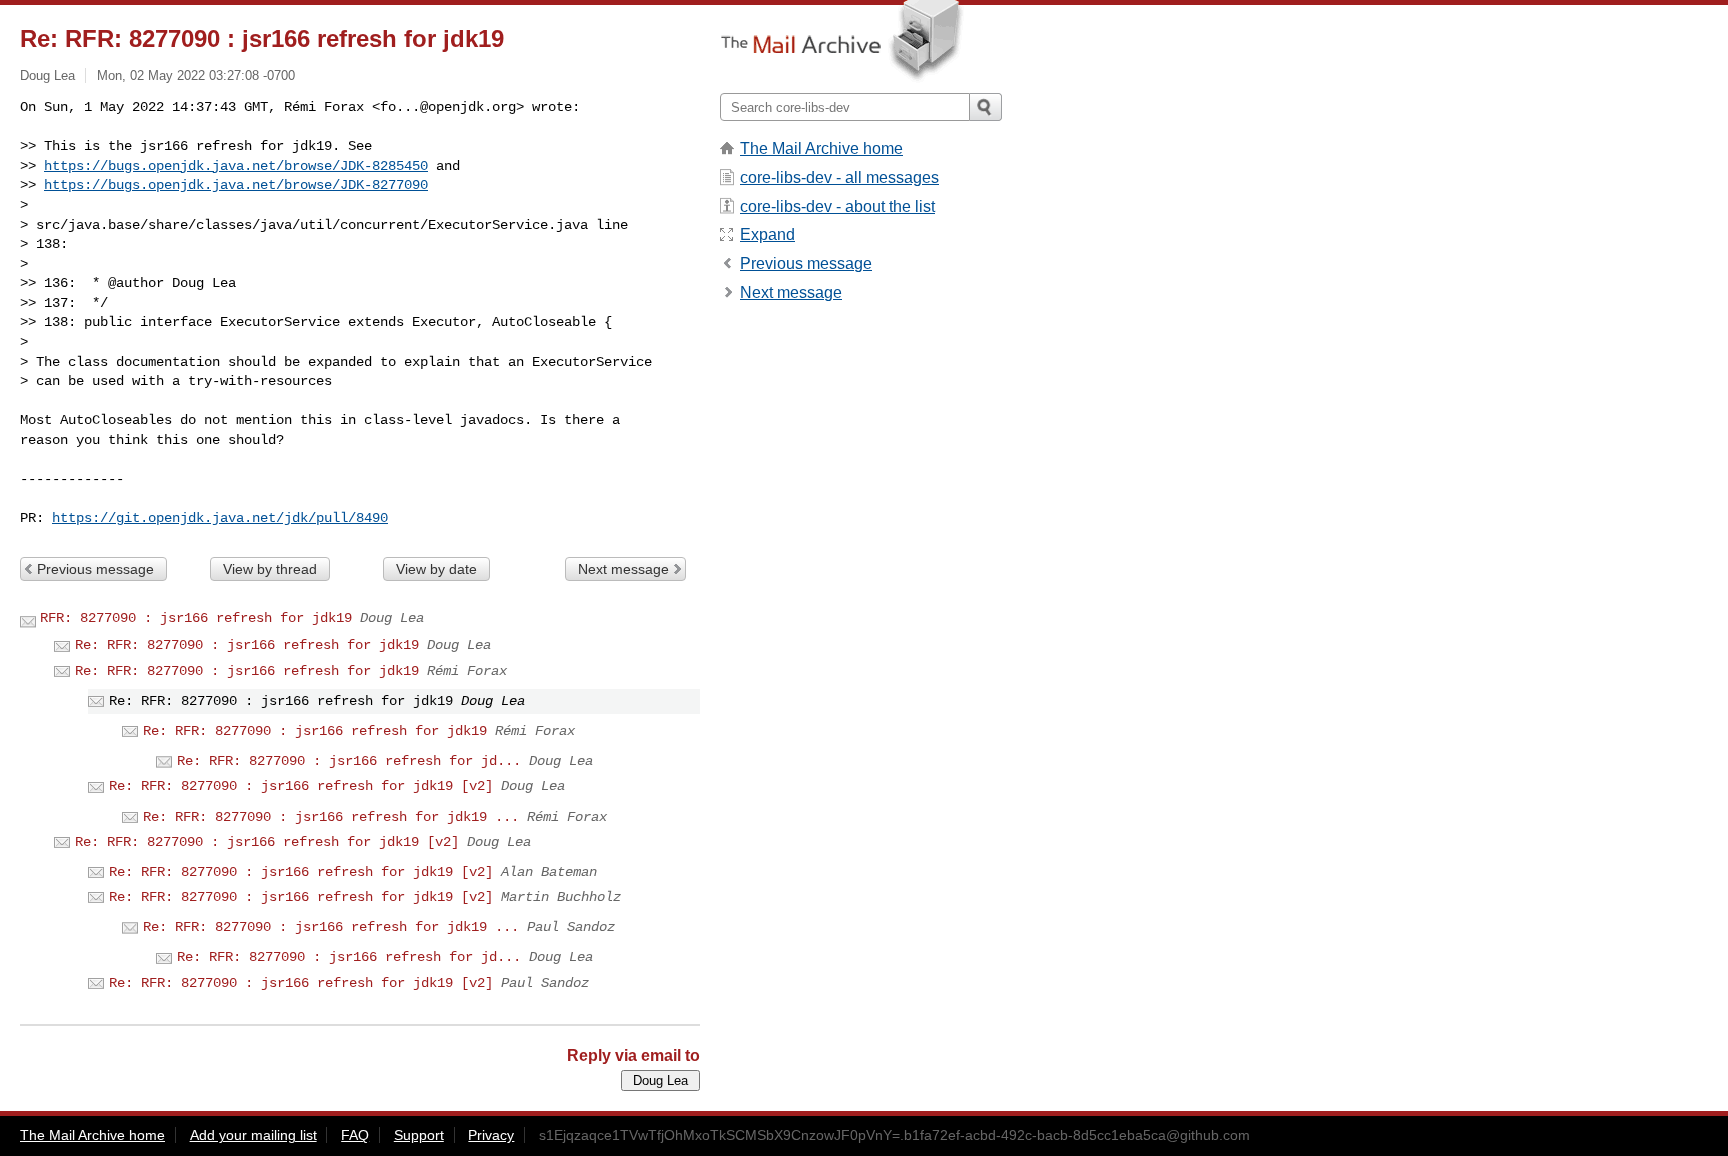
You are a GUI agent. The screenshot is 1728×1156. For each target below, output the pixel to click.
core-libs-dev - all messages (839, 177)
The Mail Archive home (821, 148)
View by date (436, 569)
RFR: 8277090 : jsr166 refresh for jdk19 (196, 618)
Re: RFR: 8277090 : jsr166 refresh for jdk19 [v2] (301, 786)
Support (419, 1135)
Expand (767, 234)
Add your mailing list (253, 1135)
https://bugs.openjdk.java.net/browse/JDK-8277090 (236, 185)
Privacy (491, 1135)
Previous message (95, 569)
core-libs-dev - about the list (837, 206)
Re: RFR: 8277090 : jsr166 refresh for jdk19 (247, 645)
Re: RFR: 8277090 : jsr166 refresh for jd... (349, 761)
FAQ (355, 1135)
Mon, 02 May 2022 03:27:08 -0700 (196, 75)
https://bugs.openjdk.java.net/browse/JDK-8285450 (236, 166)
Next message (623, 569)
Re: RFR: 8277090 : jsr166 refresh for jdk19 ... (331, 817)
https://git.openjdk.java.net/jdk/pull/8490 (220, 518)
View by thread (270, 569)
